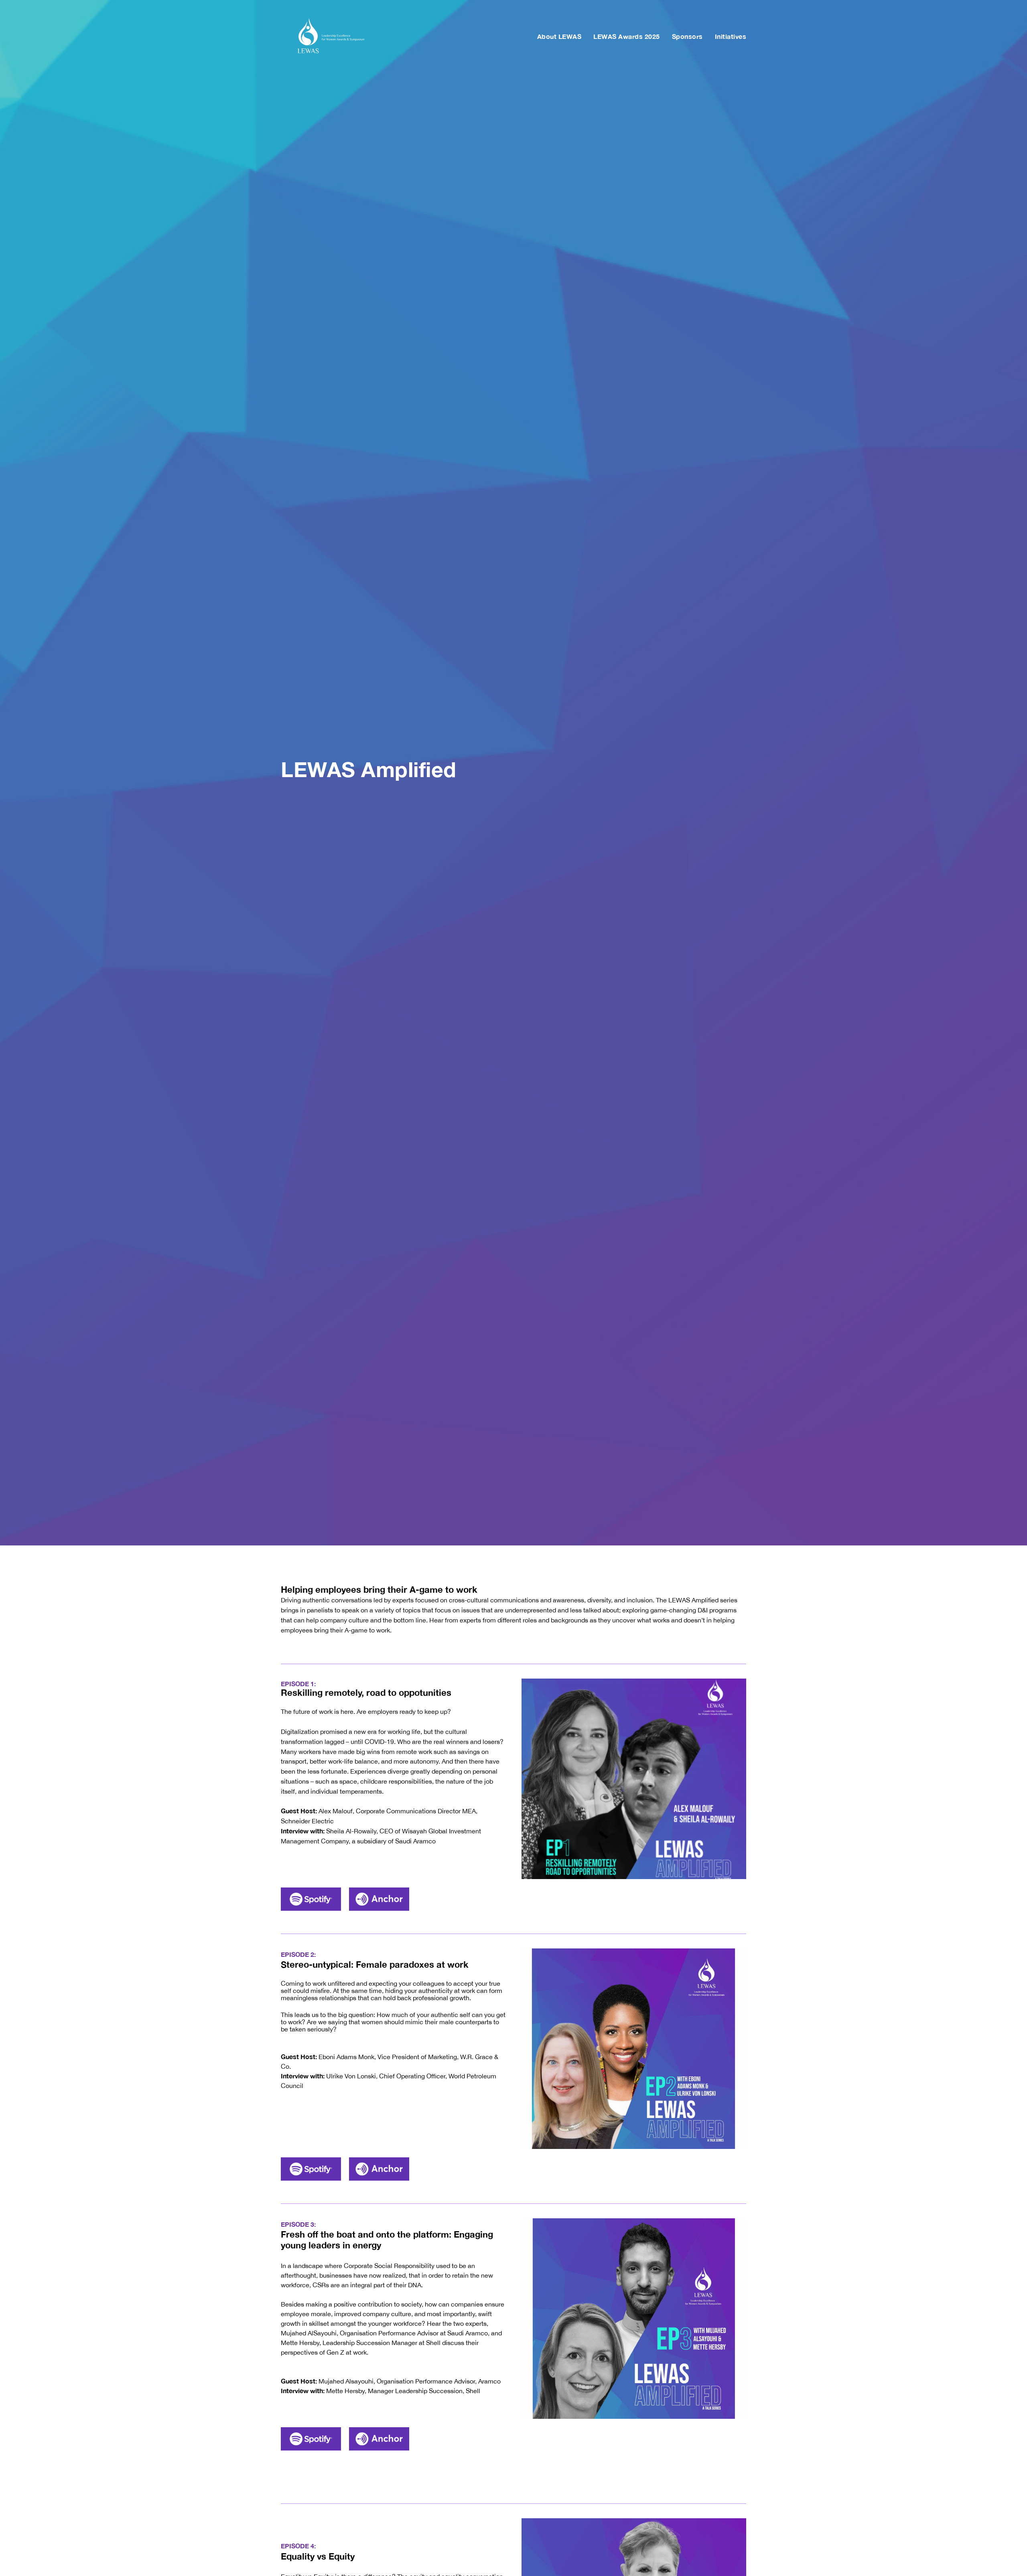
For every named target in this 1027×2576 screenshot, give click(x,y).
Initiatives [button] (731, 36)
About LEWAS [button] (559, 36)
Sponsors (687, 36)
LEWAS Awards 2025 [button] (627, 36)
